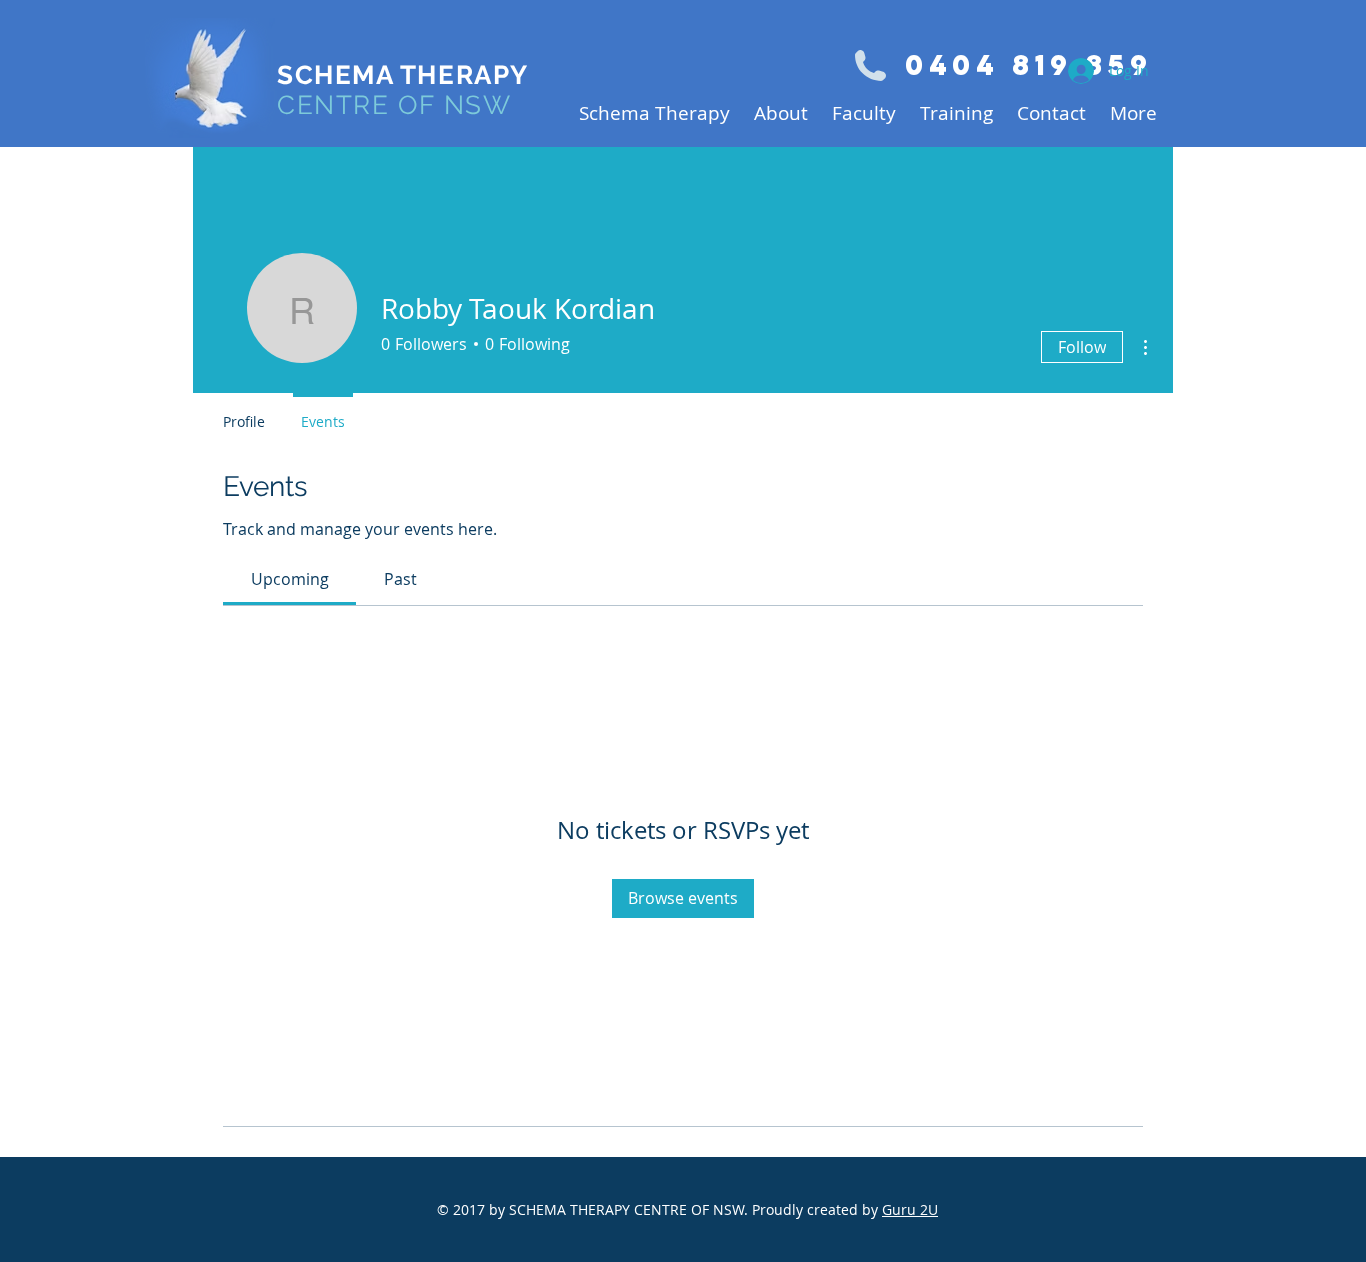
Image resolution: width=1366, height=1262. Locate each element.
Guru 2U (910, 1209)
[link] (290, 579)
